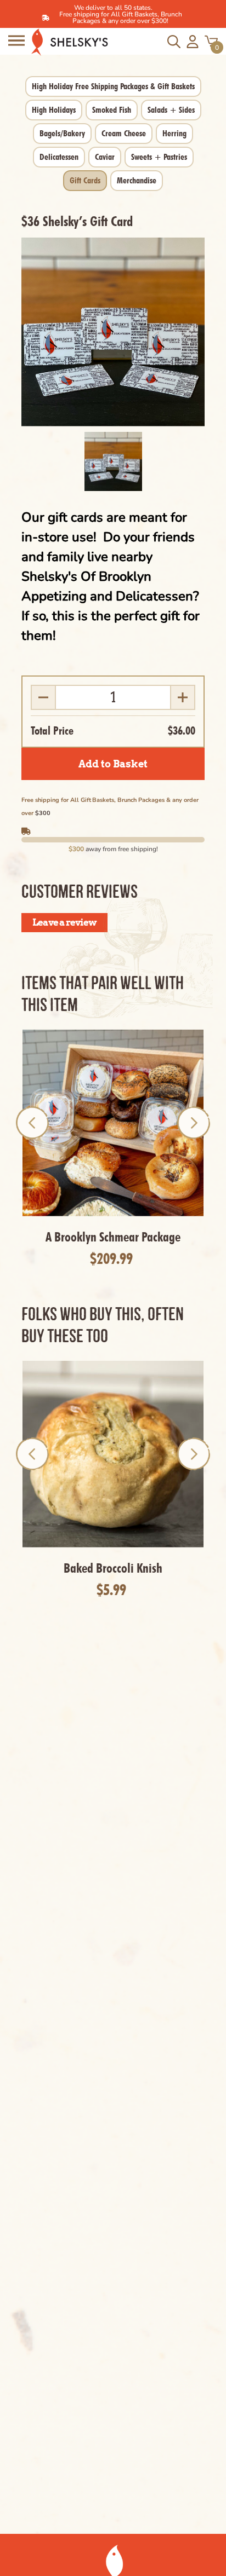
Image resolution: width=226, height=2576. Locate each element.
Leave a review (64, 922)
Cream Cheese (124, 133)
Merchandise (137, 180)
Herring (174, 133)
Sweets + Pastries (159, 157)
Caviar (105, 157)
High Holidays (54, 110)
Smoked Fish (112, 110)
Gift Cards (85, 180)
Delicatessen (59, 157)
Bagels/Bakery (62, 133)
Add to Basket (113, 764)
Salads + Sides (171, 110)
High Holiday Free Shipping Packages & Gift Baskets (113, 86)
